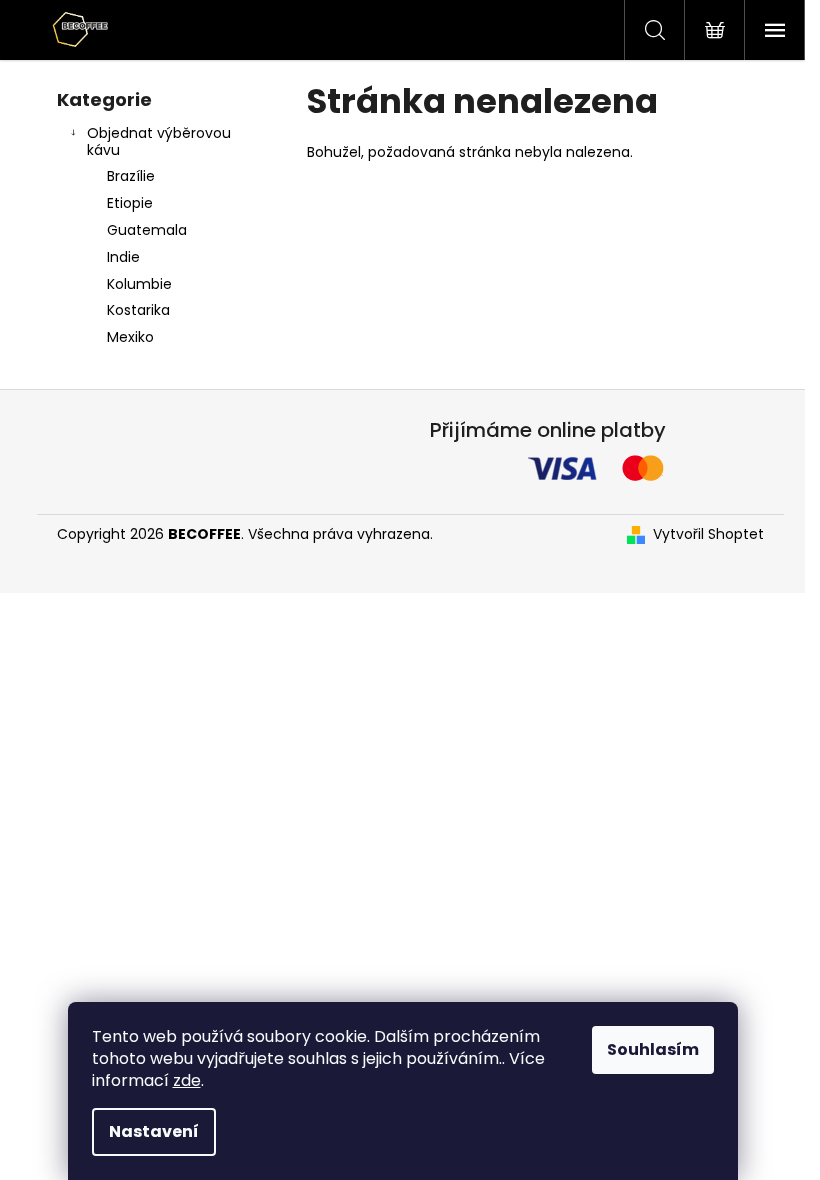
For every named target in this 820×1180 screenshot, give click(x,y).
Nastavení (154, 1131)
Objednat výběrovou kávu (159, 141)
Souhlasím (653, 1049)
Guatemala (147, 230)
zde (187, 1080)
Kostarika (138, 310)
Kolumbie (139, 284)
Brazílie (131, 176)
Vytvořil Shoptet (708, 534)
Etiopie (130, 203)
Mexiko (130, 337)
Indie (123, 257)
